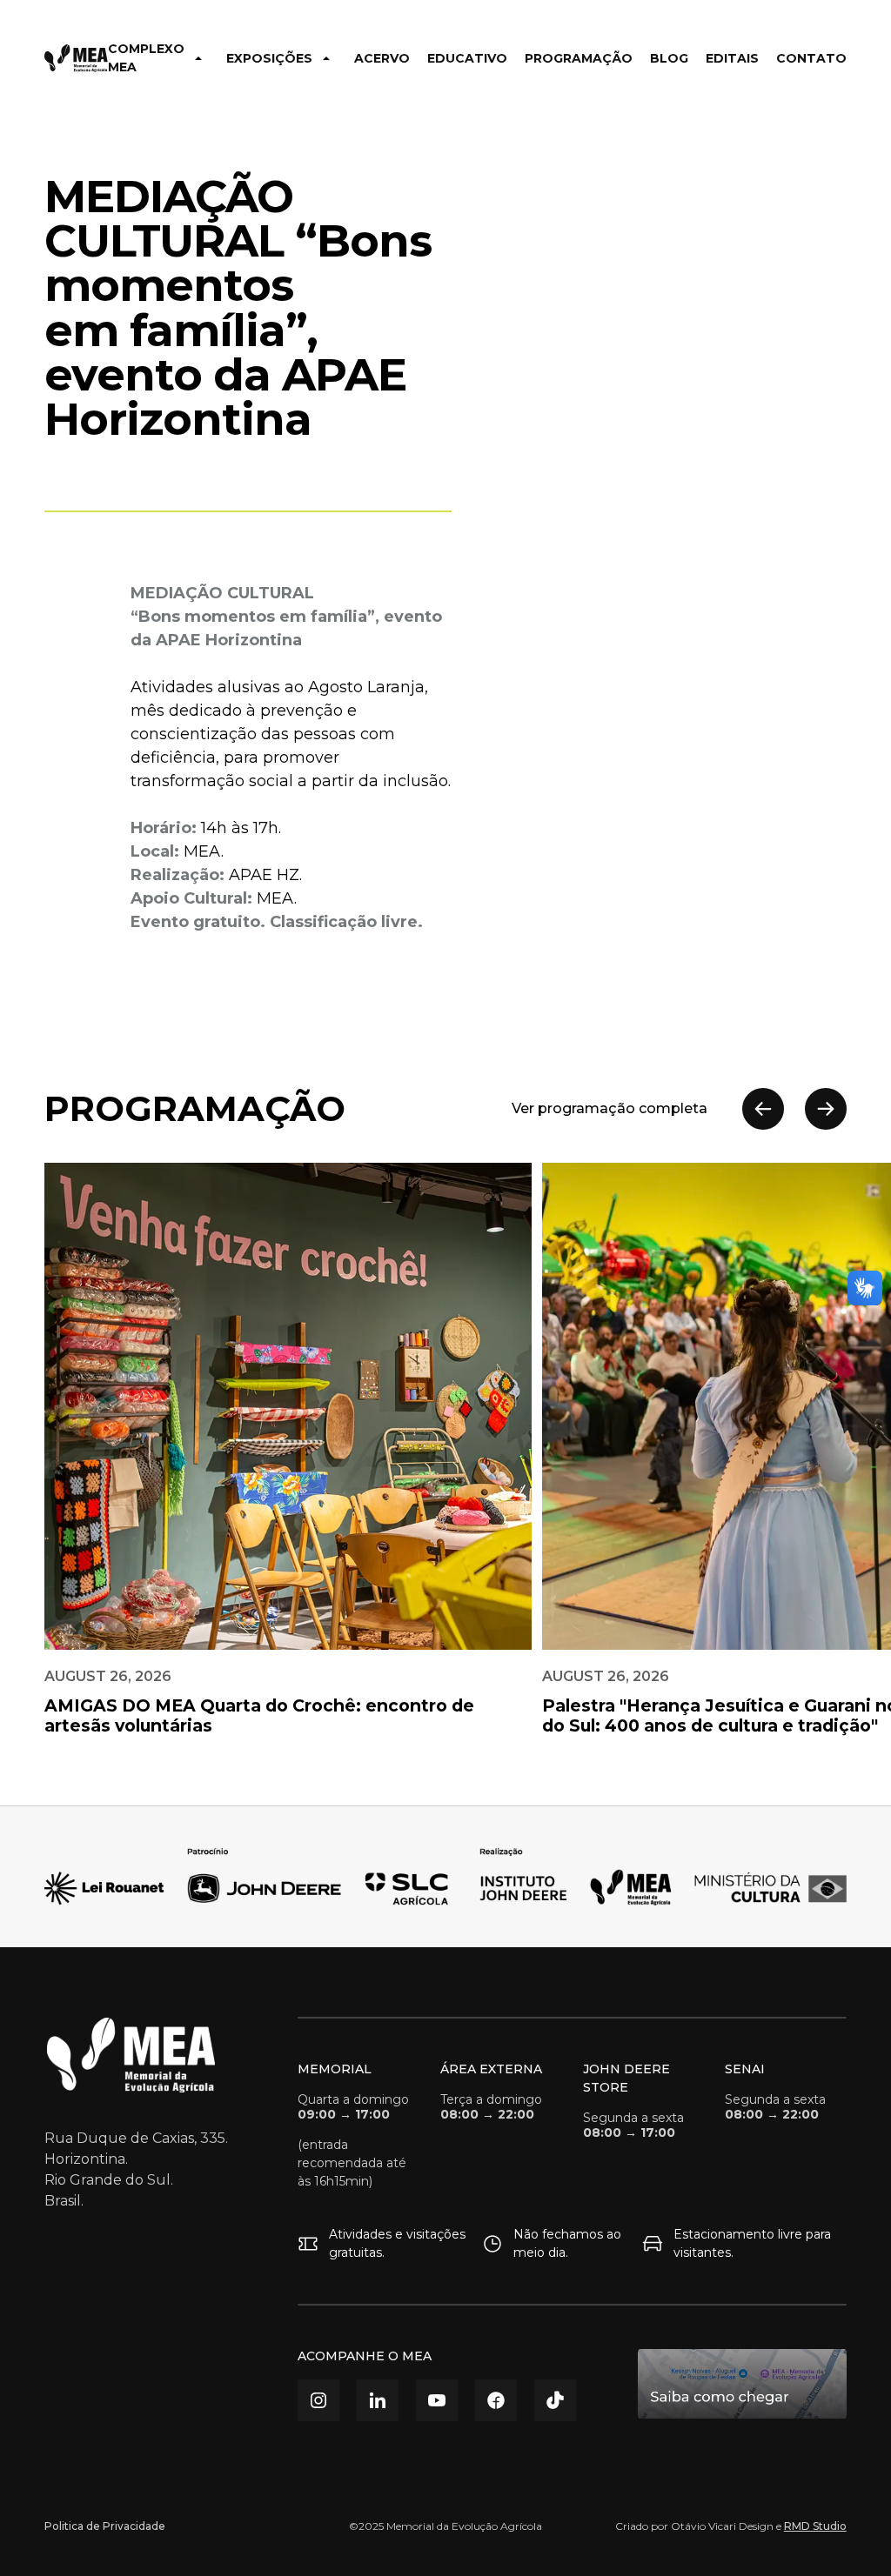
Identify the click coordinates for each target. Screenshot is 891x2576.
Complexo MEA (146, 58)
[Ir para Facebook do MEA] (496, 2400)
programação (579, 58)
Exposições (269, 58)
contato (811, 58)
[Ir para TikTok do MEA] (555, 2400)
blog (669, 58)
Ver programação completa (610, 1108)
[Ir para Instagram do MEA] (318, 2400)
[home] (76, 58)
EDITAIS (732, 58)
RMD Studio (815, 2526)
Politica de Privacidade (105, 2526)
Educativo (467, 58)
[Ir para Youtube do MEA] (437, 2400)
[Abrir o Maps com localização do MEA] (742, 2384)
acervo (382, 58)
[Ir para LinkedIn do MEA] (378, 2400)
